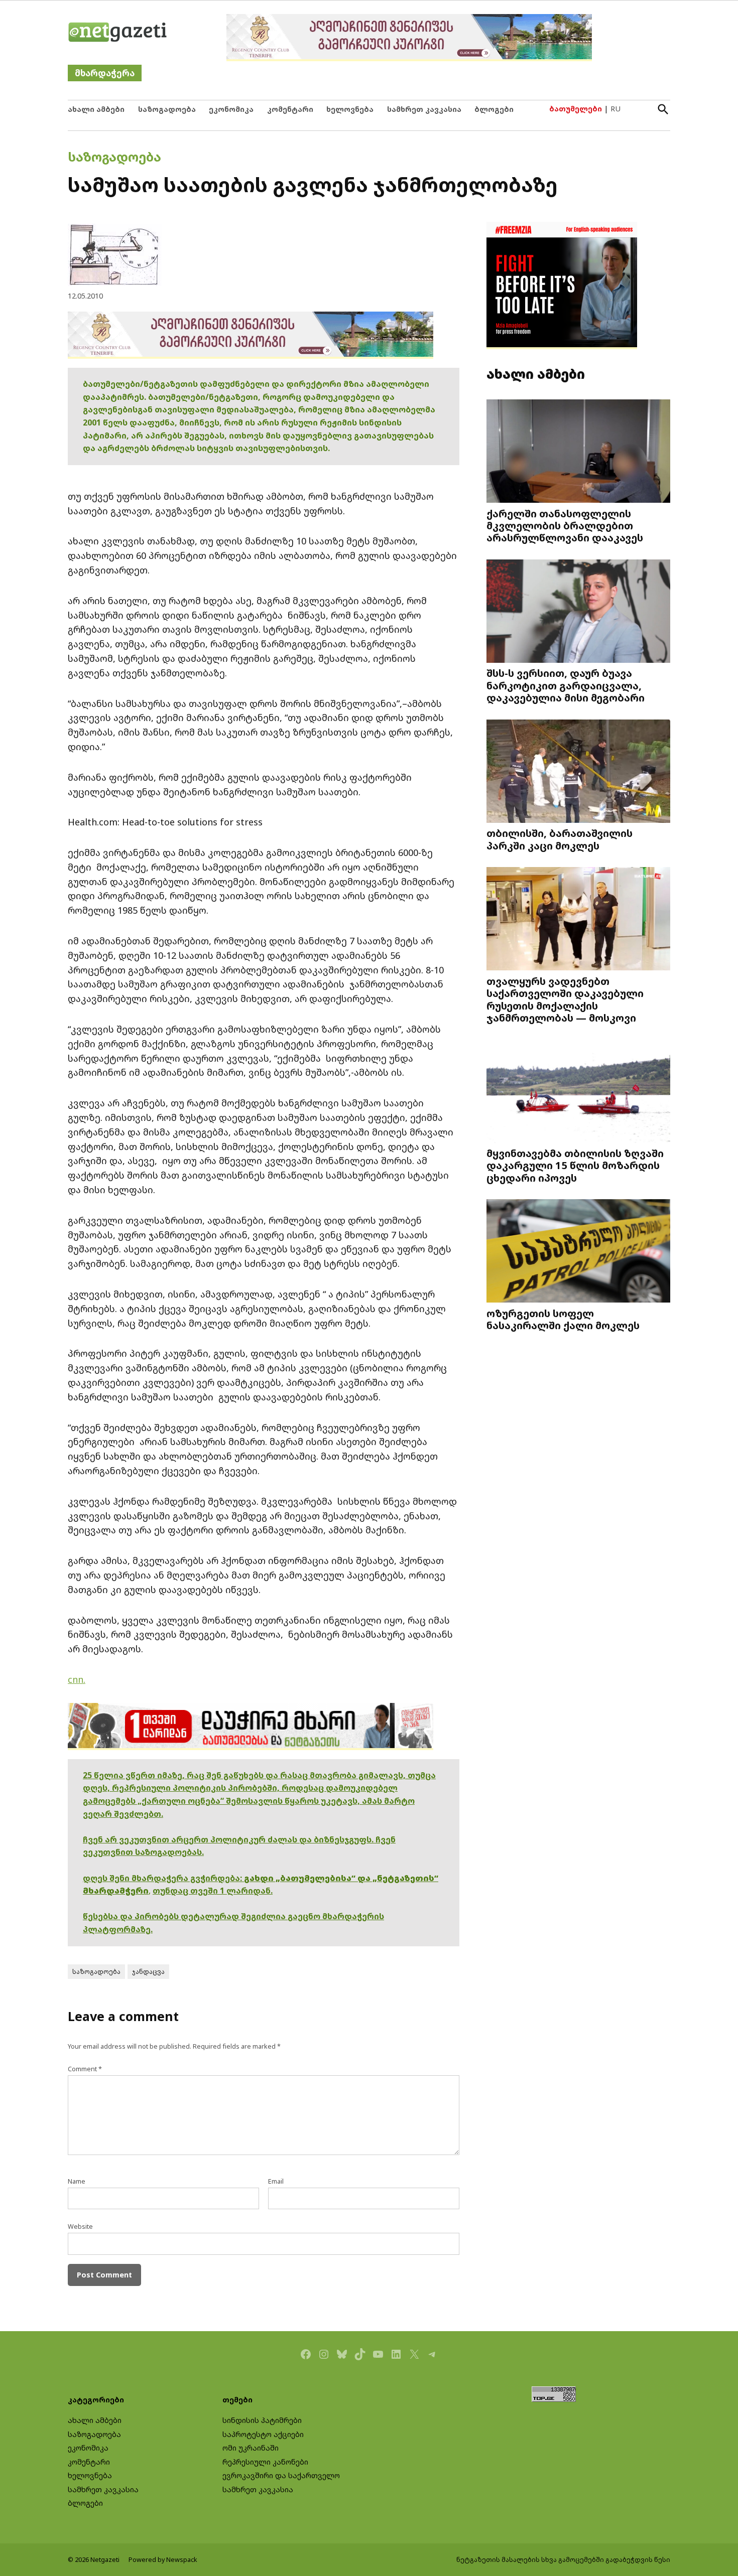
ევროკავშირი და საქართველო (281, 2475)
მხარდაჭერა (105, 73)
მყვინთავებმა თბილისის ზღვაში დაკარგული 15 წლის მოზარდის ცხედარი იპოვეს (575, 1165)
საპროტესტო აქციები (263, 2434)
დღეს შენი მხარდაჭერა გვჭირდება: (163, 1878)
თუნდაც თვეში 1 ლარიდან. (213, 1891)
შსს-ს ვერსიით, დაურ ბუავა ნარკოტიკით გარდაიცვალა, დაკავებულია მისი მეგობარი (566, 685)
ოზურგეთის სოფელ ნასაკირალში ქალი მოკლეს (563, 1319)
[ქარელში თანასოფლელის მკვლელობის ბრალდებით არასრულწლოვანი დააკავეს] (578, 452)
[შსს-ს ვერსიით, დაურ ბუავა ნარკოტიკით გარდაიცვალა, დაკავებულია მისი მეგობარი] (578, 612)
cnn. (77, 1679)
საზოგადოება (167, 109)
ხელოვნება (350, 109)
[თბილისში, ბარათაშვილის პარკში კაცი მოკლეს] (578, 772)
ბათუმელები (576, 109)
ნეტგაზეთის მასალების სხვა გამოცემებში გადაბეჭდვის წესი (563, 2560)
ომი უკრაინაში (251, 2448)
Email (276, 2181)
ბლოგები (494, 109)
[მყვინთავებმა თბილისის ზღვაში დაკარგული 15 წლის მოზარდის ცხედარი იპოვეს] (578, 1092)
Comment (85, 2069)
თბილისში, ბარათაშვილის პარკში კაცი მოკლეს (560, 839)
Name (77, 2181)
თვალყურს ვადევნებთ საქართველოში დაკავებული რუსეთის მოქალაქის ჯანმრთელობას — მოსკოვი (565, 999)
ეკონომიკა (231, 109)
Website (80, 2227)
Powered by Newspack (163, 2560)
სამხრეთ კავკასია (424, 109)
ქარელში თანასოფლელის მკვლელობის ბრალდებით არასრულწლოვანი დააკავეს (565, 525)
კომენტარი (290, 109)
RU (616, 109)
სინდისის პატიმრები (262, 2420)
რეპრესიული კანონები (265, 2462)
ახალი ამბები (96, 109)
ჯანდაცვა (148, 1972)
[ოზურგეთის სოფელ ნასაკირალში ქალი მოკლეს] (578, 1252)
